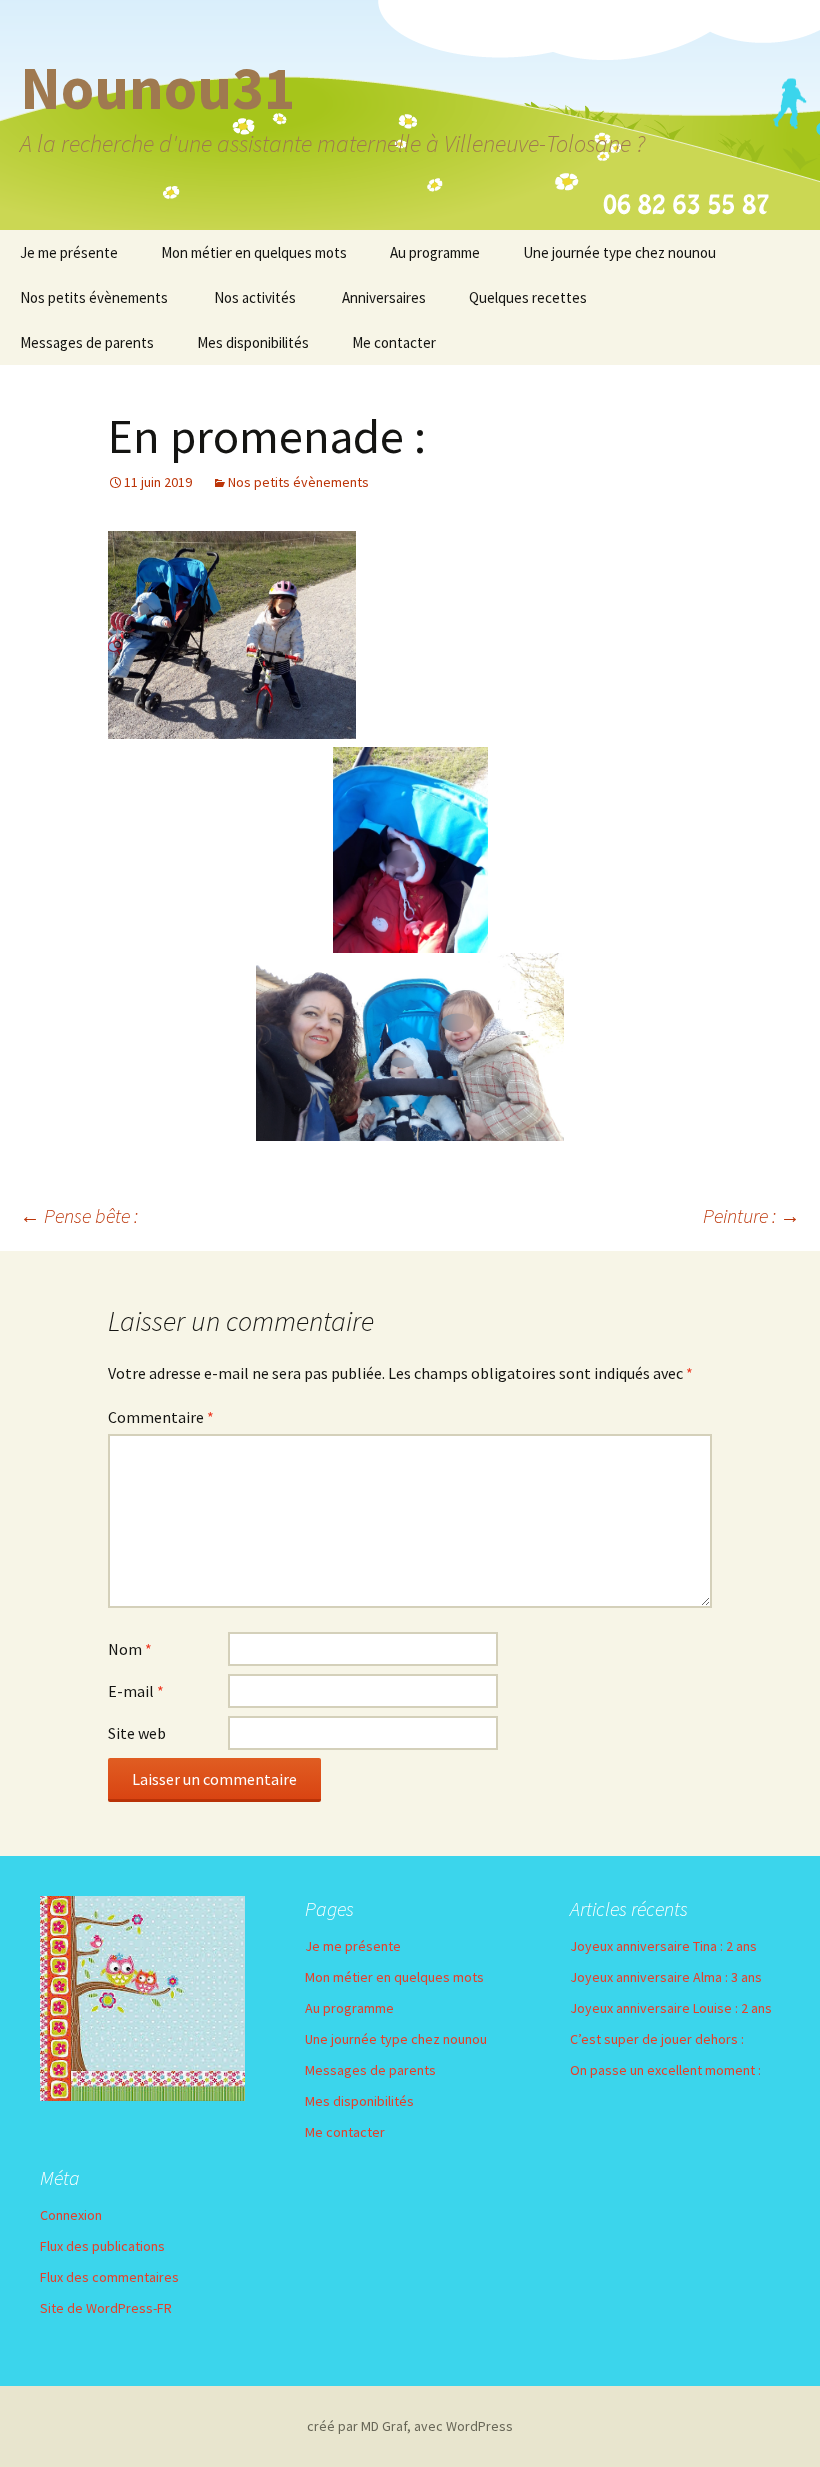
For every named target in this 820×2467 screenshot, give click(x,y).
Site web (137, 1733)
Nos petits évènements (94, 297)
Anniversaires (384, 297)
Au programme (435, 252)
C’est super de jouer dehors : (657, 2039)
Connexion (71, 2215)
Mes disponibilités (253, 342)
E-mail (136, 1691)
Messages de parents (87, 342)
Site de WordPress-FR (106, 2308)
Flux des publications (102, 2246)
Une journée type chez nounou (619, 252)
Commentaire (161, 1417)
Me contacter (394, 342)
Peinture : (751, 1215)
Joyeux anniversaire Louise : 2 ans (671, 2008)
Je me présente (69, 252)
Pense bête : (79, 1215)
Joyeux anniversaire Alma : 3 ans (666, 1977)
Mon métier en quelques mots (254, 252)
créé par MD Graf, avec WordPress (410, 2426)
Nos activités (255, 297)
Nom (130, 1649)
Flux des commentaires (109, 2277)
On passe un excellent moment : (665, 2070)
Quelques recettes (528, 297)
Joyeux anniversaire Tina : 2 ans (663, 1946)
